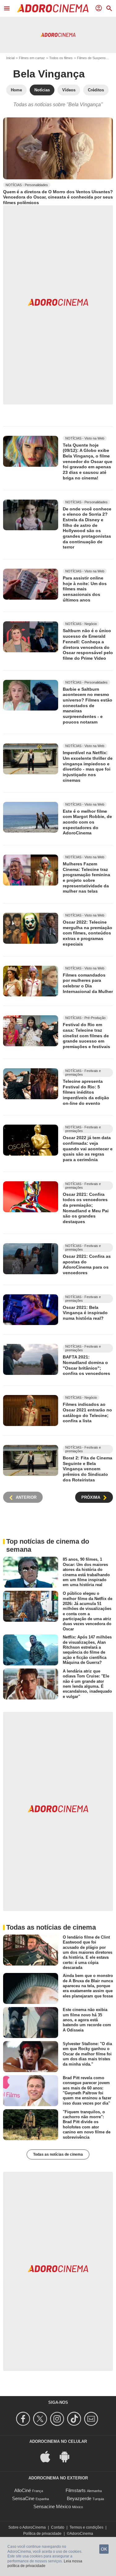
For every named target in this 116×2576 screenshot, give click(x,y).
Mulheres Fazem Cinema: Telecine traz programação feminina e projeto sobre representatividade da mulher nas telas (86, 877)
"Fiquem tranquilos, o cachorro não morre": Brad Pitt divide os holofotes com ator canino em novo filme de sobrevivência (87, 2125)
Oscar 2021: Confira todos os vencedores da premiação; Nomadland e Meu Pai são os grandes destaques (86, 1208)
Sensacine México (52, 2506)
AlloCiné (23, 2490)
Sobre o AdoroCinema (27, 2527)
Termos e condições (86, 2527)
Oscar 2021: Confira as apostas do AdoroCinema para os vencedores (87, 1264)
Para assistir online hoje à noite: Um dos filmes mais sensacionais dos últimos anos (85, 589)
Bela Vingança (49, 74)
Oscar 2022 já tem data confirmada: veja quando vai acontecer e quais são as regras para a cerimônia (88, 1149)
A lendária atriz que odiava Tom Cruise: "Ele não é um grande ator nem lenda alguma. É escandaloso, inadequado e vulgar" (87, 1684)
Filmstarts (76, 2490)
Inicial (10, 58)
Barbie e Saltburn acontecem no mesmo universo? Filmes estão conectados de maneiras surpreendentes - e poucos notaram (88, 706)
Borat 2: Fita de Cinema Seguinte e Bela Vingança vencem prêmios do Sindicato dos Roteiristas (88, 1469)
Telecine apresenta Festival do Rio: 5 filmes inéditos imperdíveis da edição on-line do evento (86, 1092)
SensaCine (23, 2498)
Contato (58, 2527)
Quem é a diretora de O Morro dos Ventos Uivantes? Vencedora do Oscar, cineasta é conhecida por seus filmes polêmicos (58, 197)
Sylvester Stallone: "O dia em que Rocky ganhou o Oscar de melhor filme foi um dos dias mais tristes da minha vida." (87, 2054)
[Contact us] (92, 2419)
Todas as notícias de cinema (58, 2154)
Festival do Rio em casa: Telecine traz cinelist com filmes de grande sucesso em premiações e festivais (86, 1036)
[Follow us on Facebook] (24, 2419)
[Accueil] (53, 8)
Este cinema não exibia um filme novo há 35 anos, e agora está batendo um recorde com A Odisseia (87, 2020)
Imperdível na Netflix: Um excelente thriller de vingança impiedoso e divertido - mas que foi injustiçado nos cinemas (88, 766)
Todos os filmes (61, 58)
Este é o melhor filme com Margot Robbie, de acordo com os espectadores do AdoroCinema (87, 822)
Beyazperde (79, 2498)
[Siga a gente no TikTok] (75, 2419)
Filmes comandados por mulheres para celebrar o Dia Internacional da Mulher (88, 983)
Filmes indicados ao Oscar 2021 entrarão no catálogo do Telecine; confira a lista (87, 1413)
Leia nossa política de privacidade (45, 2564)
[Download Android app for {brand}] (68, 2456)
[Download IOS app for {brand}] (49, 2456)
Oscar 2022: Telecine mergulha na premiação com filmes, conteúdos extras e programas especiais (88, 933)
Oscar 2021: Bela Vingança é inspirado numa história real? (85, 1312)
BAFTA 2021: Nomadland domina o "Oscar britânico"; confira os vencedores (86, 1365)
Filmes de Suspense (92, 58)
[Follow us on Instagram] (58, 2419)
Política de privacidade (42, 2534)
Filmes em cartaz (32, 58)
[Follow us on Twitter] (41, 2419)
